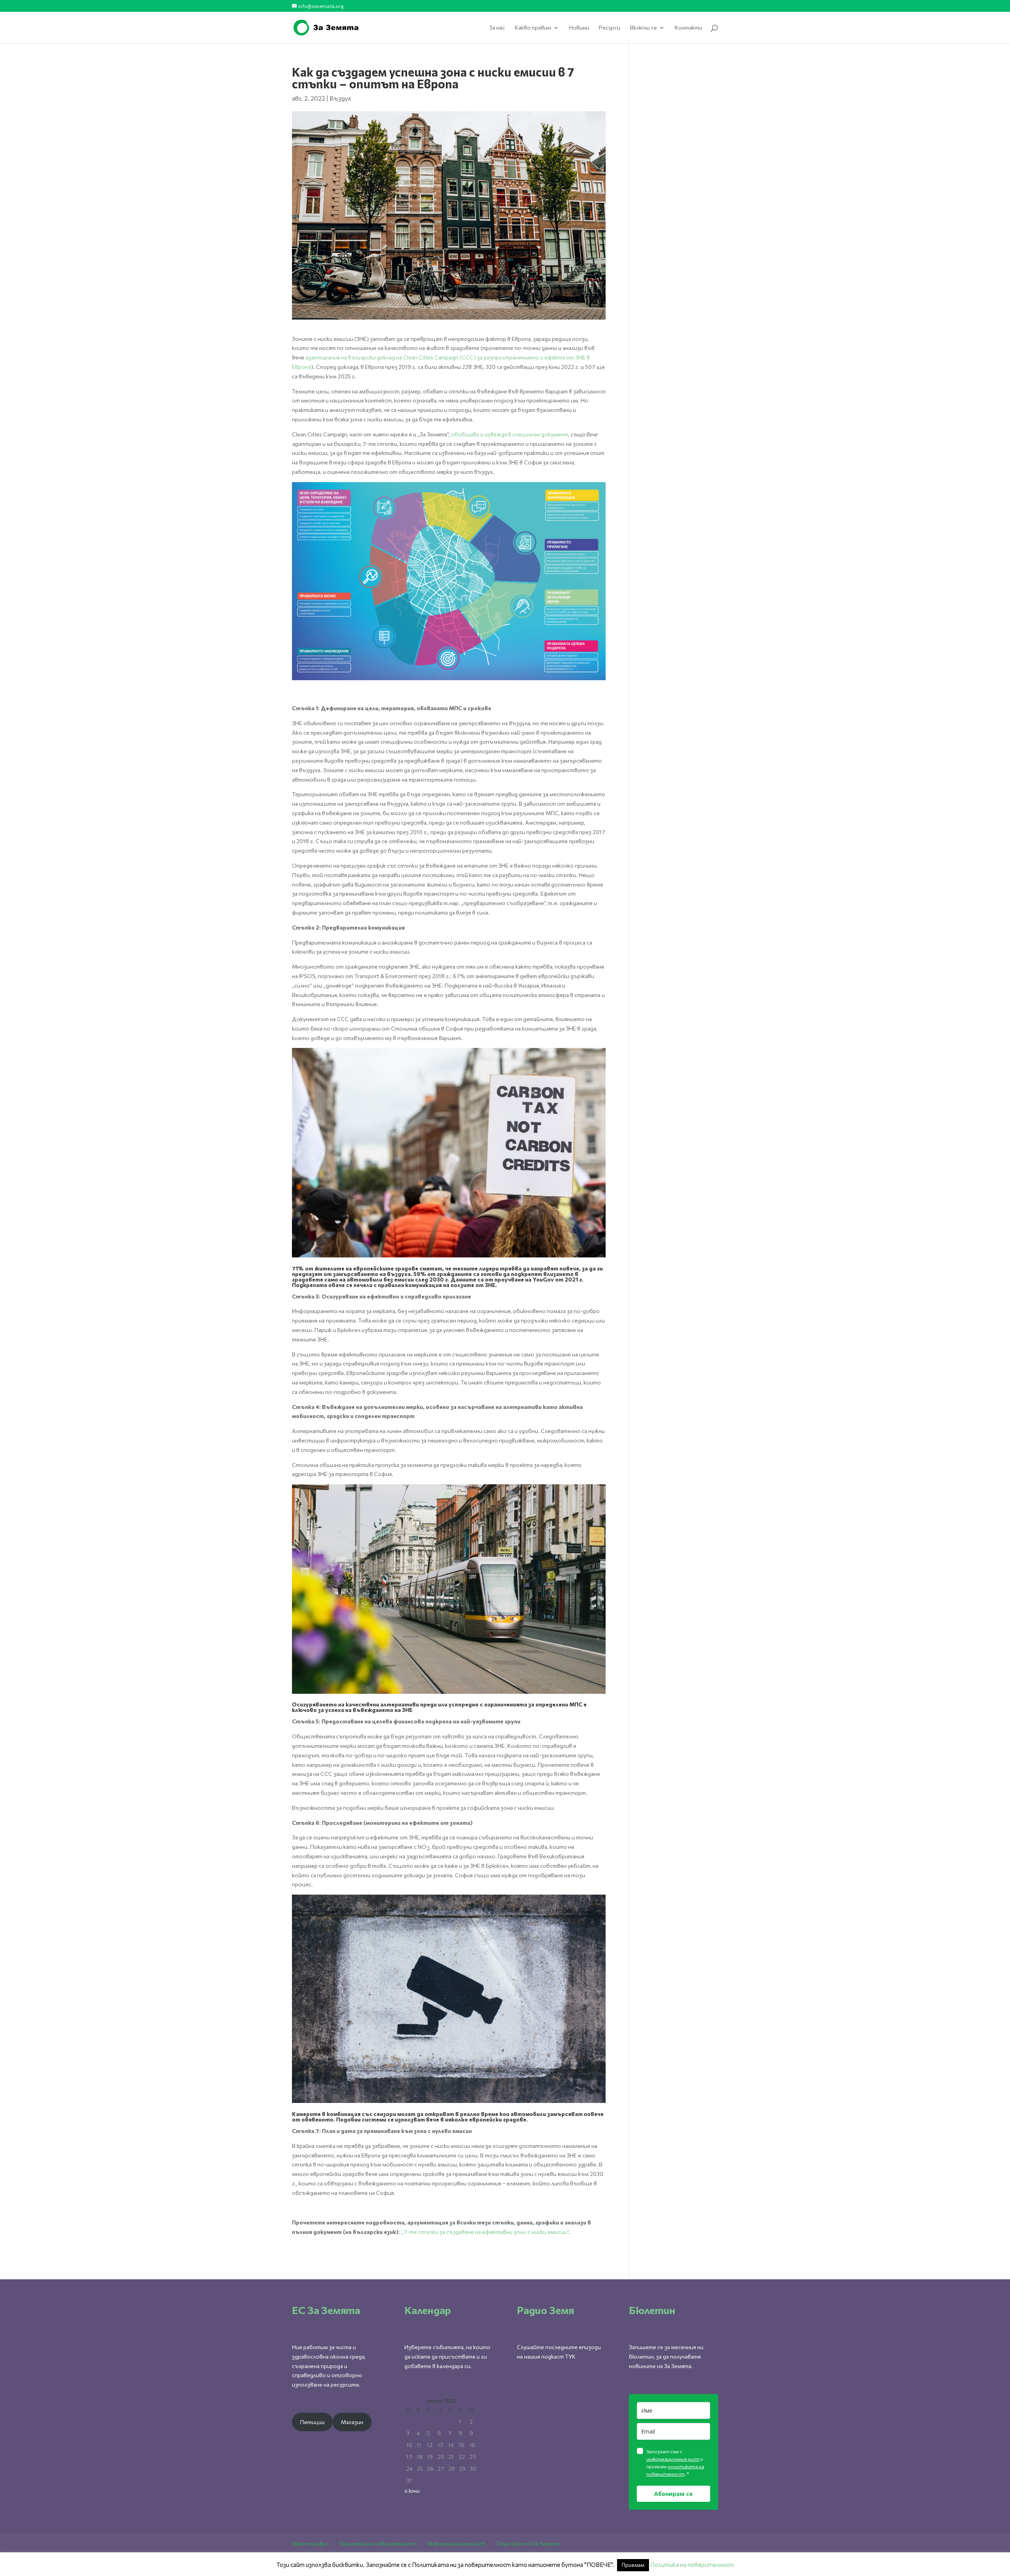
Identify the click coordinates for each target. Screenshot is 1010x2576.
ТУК (570, 2356)
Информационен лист (456, 2543)
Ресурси (610, 28)
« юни (412, 2491)
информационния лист (673, 2459)
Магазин (352, 2422)
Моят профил (310, 2543)
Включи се (643, 28)
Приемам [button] (633, 2565)
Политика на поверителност (378, 2543)
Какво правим (533, 28)
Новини (579, 28)
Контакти (688, 28)
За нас (497, 28)
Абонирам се (673, 2494)
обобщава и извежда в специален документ (510, 434)
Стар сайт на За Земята (527, 2543)
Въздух (340, 98)
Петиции (312, 2422)
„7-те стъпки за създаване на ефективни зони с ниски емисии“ (485, 2232)
